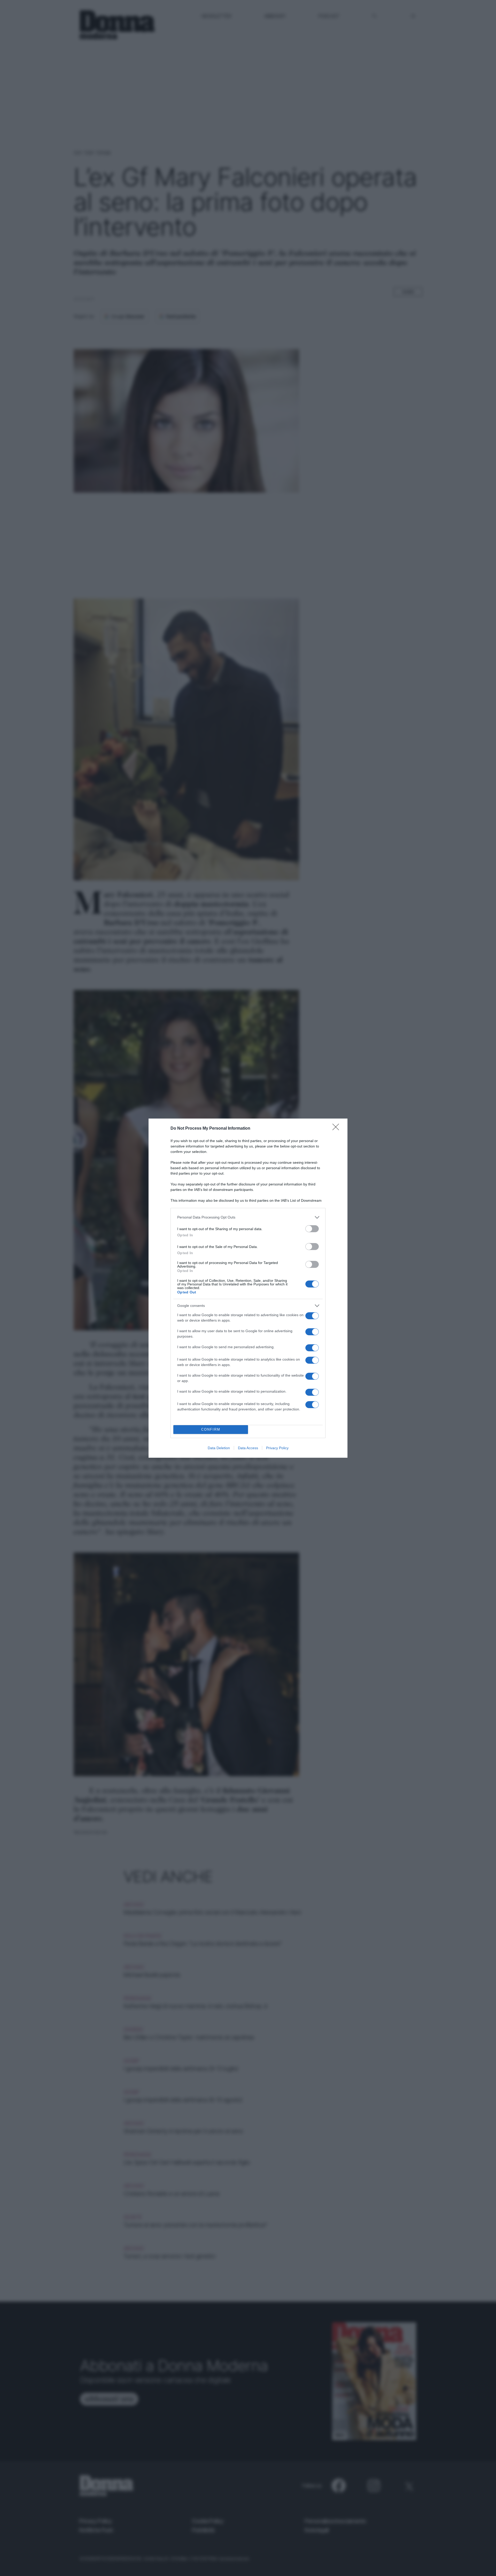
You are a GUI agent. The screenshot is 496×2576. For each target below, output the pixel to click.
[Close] (337, 1129)
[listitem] (248, 1217)
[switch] (312, 1229)
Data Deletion (219, 1448)
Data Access (248, 1448)
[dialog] (248, 1288)
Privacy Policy (277, 1448)
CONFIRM (211, 1429)
